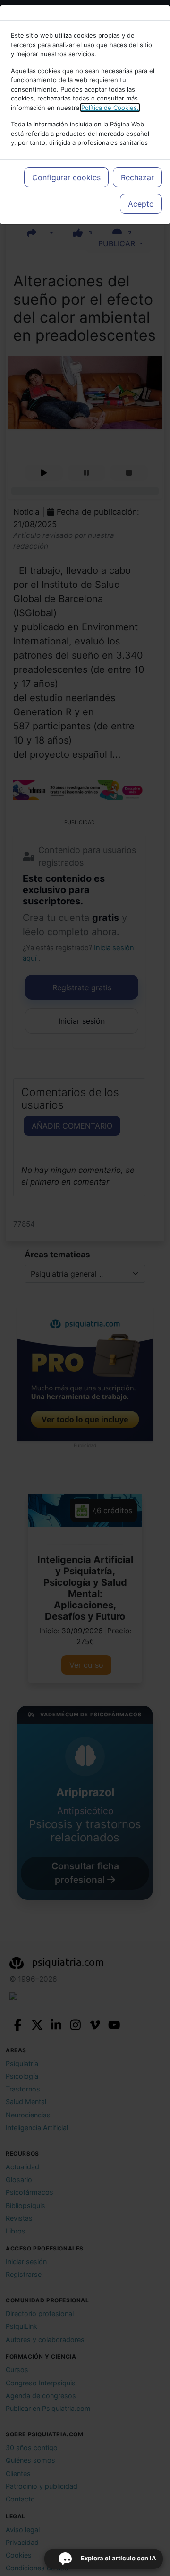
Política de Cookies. (110, 108)
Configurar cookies (66, 177)
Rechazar (137, 177)
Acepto (141, 204)
